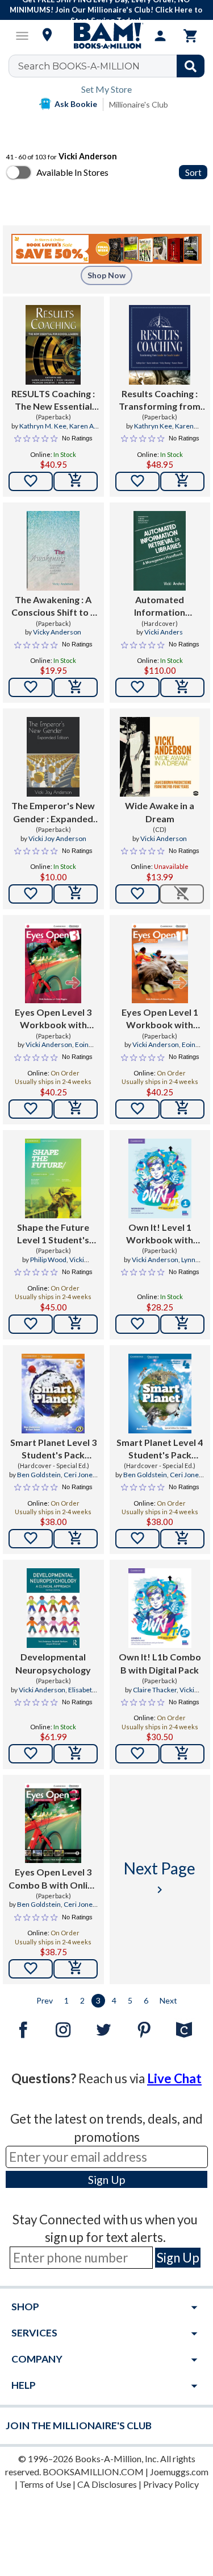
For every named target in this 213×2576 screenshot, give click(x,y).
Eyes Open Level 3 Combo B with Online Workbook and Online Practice (53, 1879)
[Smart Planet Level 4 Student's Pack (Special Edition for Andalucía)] (160, 1394)
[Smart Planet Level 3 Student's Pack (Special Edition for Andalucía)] (53, 1394)
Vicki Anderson (164, 838)
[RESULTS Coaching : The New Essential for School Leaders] (53, 345)
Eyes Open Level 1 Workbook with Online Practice (160, 1019)
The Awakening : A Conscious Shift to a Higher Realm (53, 607)
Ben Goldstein (39, 1475)
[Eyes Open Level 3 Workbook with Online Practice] (53, 963)
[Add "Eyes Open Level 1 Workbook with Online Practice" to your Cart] (182, 1109)
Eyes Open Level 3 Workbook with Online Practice (53, 1019)
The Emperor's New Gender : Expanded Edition (53, 813)
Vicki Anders (164, 632)
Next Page (160, 1878)
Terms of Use (45, 2484)
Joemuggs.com (179, 2472)
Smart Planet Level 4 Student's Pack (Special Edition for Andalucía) (160, 1449)
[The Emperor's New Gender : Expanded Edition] (53, 757)
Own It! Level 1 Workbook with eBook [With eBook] (160, 1234)
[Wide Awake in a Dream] (160, 757)
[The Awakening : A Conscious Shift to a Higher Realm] (53, 551)
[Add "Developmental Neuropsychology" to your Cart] (76, 1754)
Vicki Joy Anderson (57, 838)
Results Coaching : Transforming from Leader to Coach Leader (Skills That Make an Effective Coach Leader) (160, 401)
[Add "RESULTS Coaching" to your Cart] (76, 481)
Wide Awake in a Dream (160, 812)
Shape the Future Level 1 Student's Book (53, 1234)
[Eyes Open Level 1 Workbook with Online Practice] (160, 963)
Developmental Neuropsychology (53, 1663)
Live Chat (174, 2078)
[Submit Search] (191, 66)
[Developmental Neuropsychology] (53, 1608)
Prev (45, 2000)
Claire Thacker (155, 1690)
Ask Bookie (76, 104)
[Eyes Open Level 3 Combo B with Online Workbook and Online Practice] (53, 1823)
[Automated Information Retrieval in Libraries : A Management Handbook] (160, 551)
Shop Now (106, 275)
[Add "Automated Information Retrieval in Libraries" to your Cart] (182, 687)
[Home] (107, 36)
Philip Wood (48, 1260)
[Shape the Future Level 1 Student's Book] (53, 1178)
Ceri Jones (80, 1475)
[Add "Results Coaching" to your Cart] (182, 481)
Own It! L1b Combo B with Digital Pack (160, 1663)
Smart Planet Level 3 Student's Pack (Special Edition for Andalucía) (53, 1449)
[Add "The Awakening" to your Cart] (76, 687)
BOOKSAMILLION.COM (93, 2472)
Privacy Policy (171, 2484)
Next (168, 2000)
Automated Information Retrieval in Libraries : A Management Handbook (160, 607)
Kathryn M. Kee (43, 426)
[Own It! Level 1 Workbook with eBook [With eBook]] (160, 1178)
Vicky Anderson (57, 632)
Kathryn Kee (153, 426)
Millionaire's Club (139, 104)
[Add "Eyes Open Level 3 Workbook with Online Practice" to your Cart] (76, 1109)
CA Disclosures (107, 2484)
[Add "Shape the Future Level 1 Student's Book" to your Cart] (76, 1324)
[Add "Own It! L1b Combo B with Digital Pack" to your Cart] (182, 1754)
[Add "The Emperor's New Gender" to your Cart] (76, 894)
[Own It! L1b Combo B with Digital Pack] (160, 1608)
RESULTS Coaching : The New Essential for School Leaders (53, 401)
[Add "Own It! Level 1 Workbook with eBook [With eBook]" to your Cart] (182, 1324)
